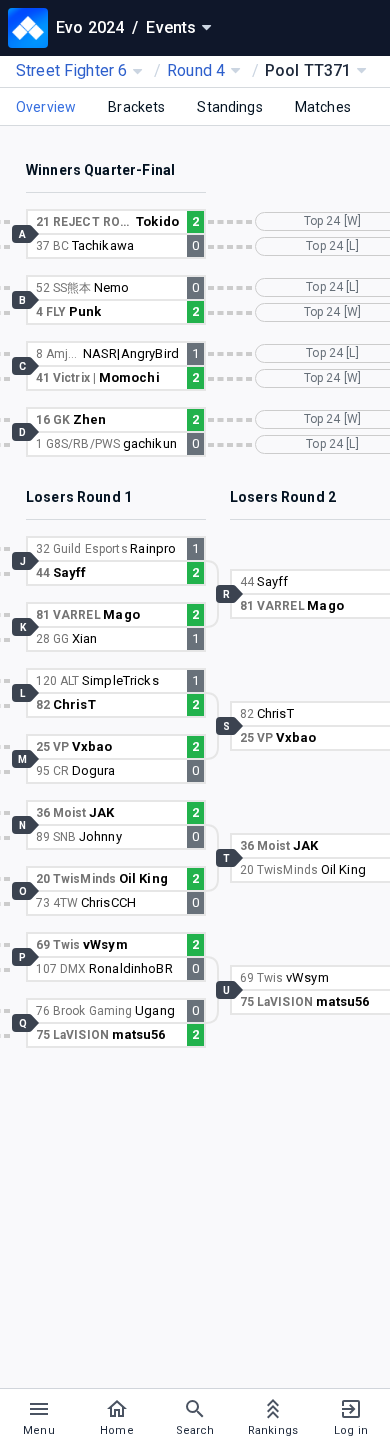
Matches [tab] (323, 107)
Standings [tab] (229, 107)
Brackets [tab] (136, 107)
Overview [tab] (46, 107)
